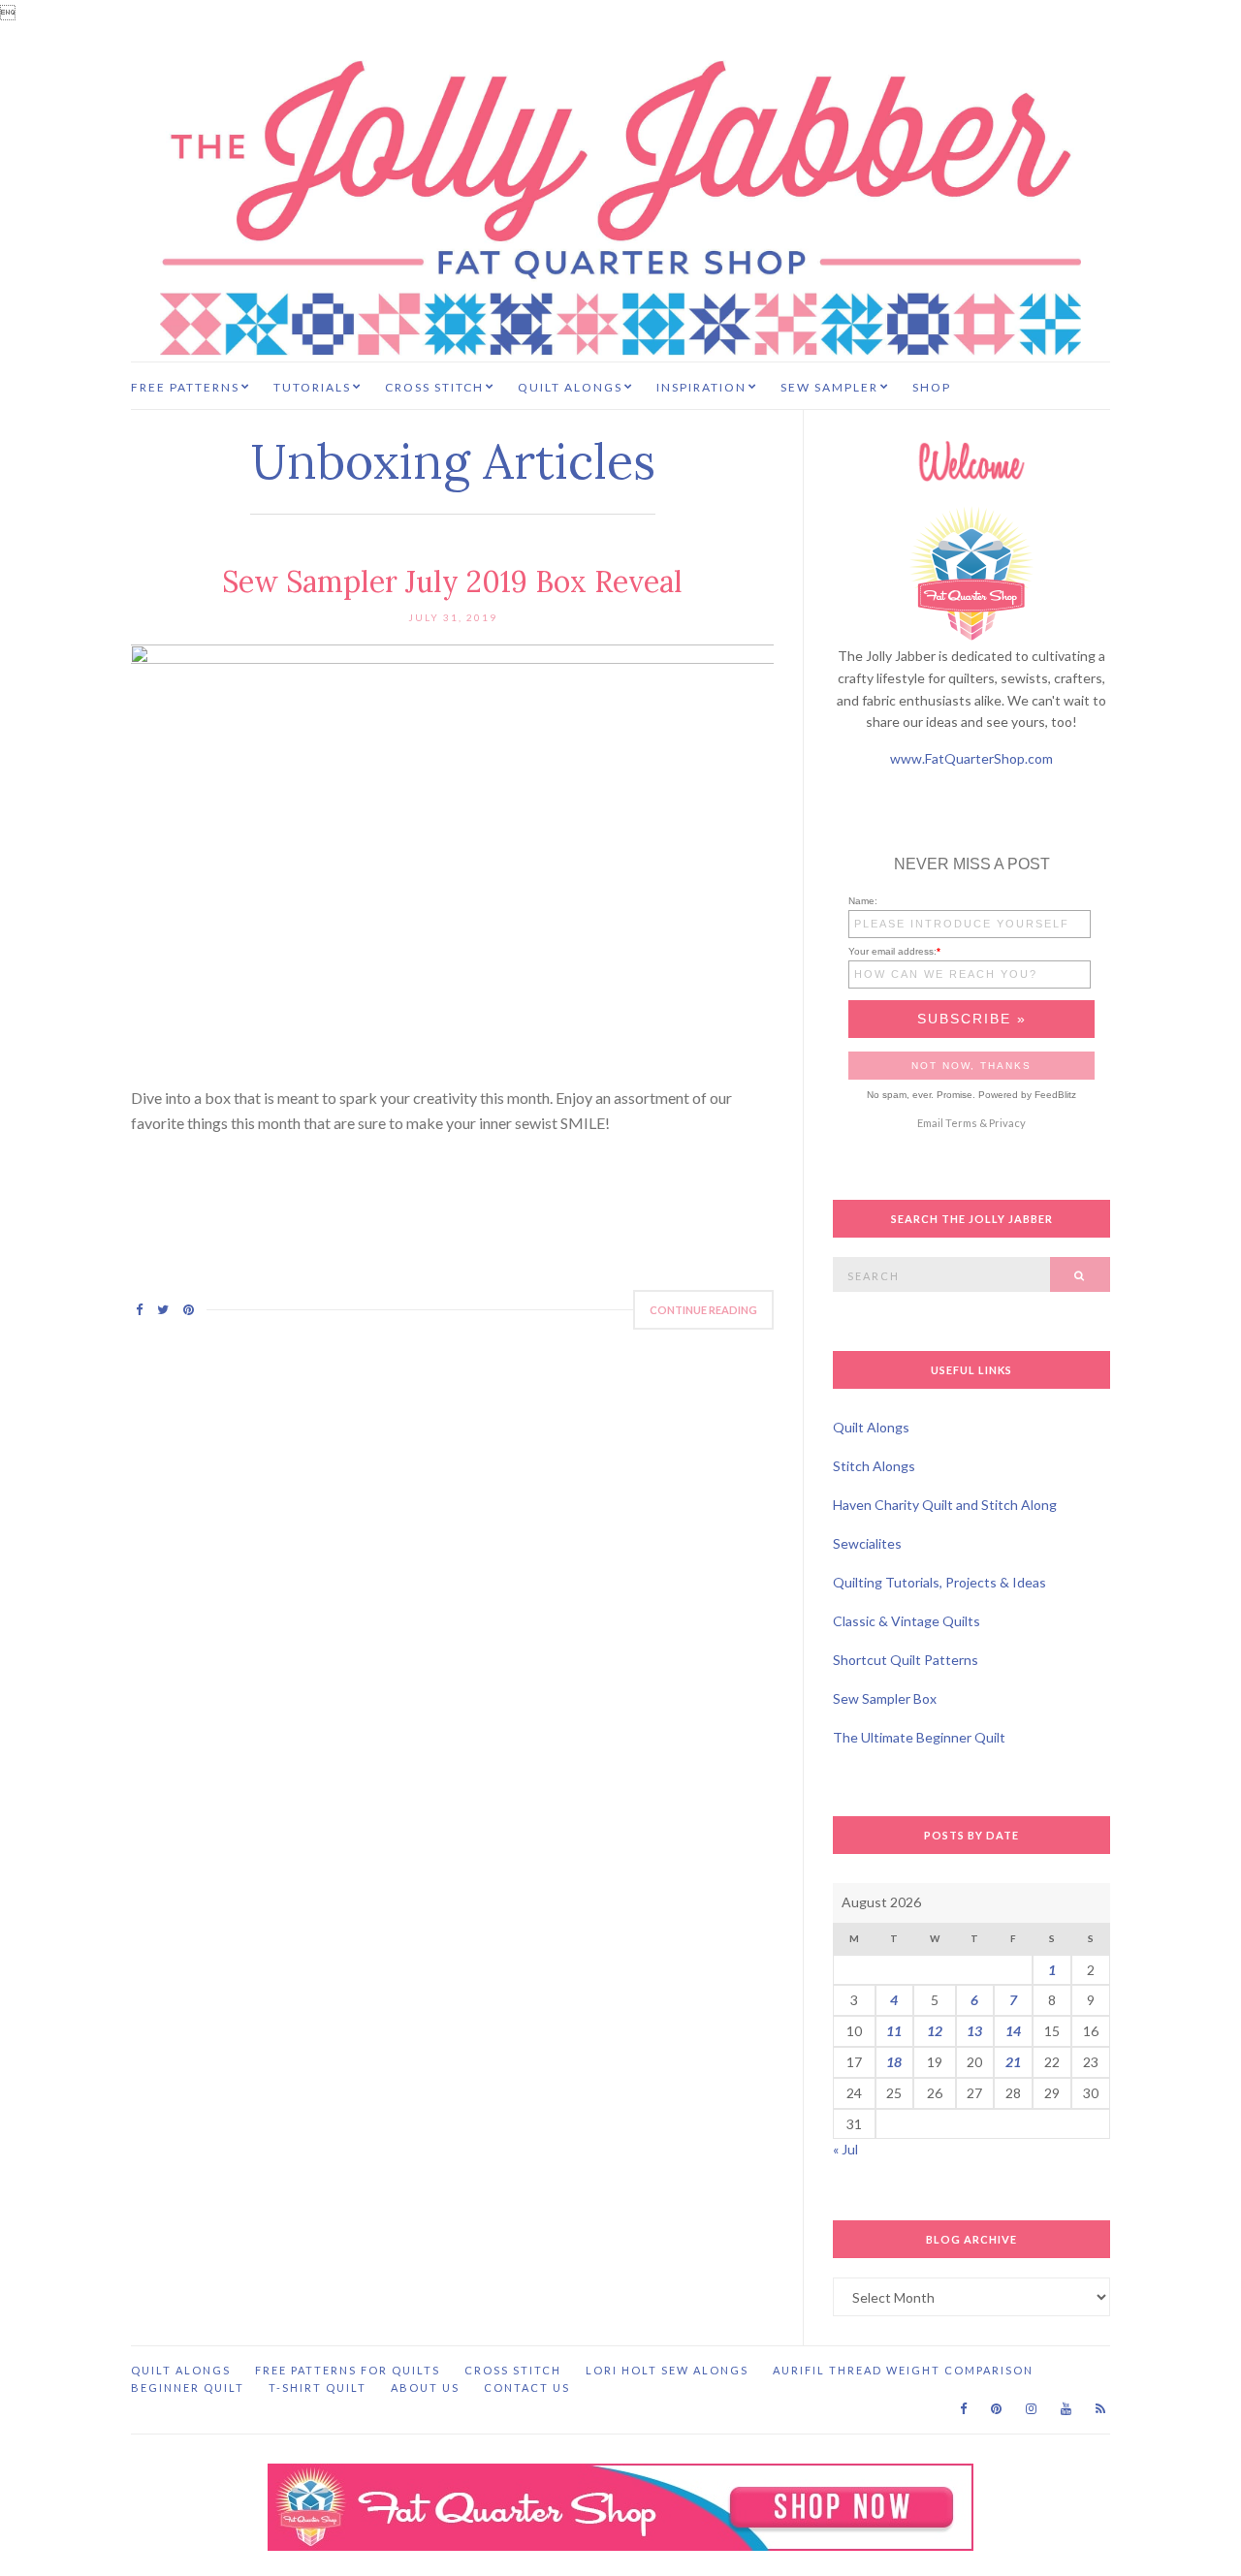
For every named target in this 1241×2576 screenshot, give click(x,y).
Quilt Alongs (570, 387)
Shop (932, 387)
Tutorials (312, 387)
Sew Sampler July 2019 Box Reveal (452, 581)
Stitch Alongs (874, 1466)
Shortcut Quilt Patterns (906, 1660)
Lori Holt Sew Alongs (667, 2370)
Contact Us (527, 2388)
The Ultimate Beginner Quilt (919, 1737)
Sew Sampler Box (885, 1698)
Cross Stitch (434, 387)
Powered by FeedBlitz (1027, 1095)
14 (1013, 2031)
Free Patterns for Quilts (348, 2370)
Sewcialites (867, 1543)
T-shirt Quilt (318, 2388)
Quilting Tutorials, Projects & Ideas (939, 1582)
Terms (961, 1123)
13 (974, 2031)
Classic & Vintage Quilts (907, 1621)
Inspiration (701, 387)
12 (935, 2031)
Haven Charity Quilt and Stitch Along (945, 1505)
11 (894, 2031)
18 (894, 2062)
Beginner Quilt (188, 2388)
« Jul (845, 2149)
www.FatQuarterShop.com (971, 758)
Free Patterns (185, 387)
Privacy (1007, 1123)
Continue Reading (703, 1310)
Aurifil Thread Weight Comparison (903, 2370)
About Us (425, 2388)
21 (1013, 2062)
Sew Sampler (829, 387)
